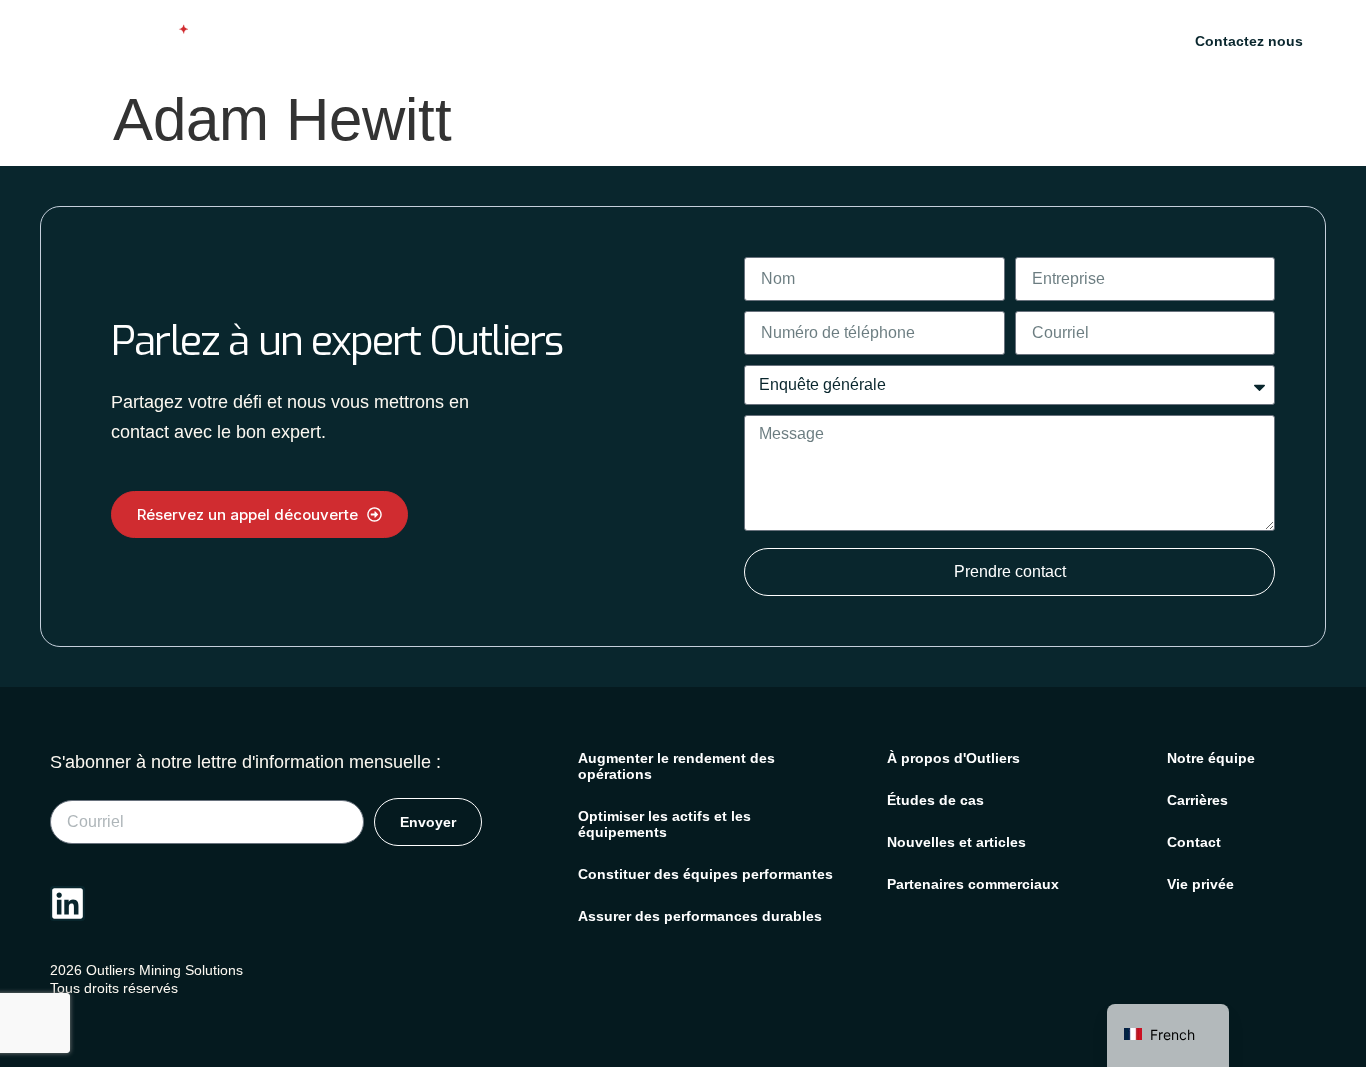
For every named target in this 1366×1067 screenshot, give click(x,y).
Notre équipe (1211, 758)
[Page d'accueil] (113, 41)
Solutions (694, 38)
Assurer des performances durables (700, 916)
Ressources (943, 38)
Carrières (1197, 800)
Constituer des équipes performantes (705, 874)
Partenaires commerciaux (973, 884)
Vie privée (1200, 884)
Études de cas (826, 38)
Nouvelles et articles (956, 842)
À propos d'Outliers (953, 758)
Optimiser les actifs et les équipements (664, 824)
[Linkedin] (67, 903)
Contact (1194, 842)
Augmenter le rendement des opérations (676, 766)
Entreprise (1071, 38)
